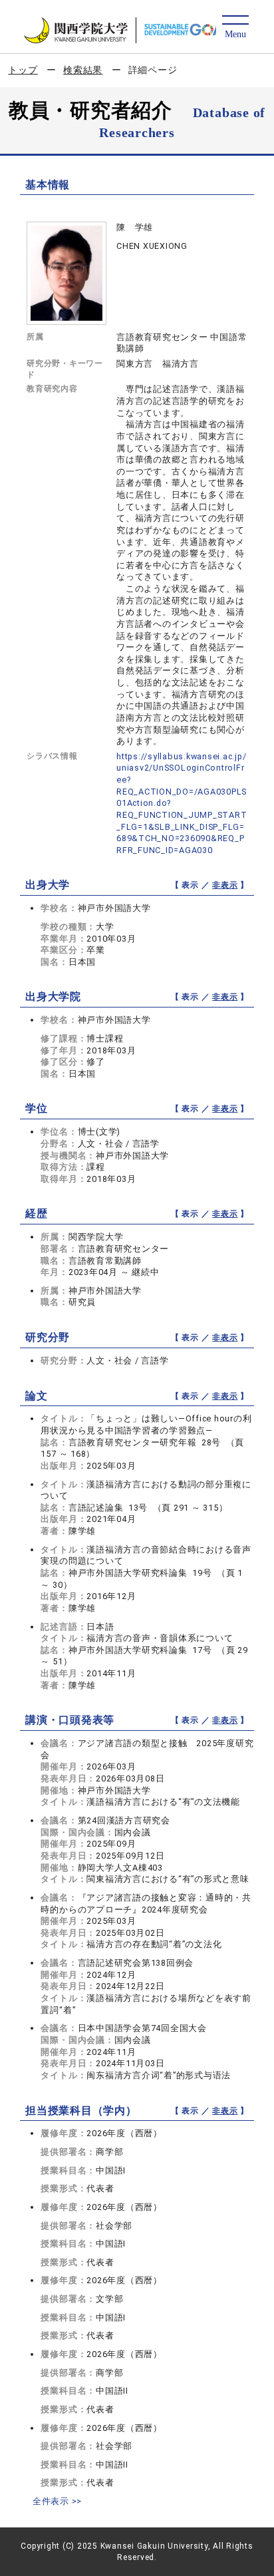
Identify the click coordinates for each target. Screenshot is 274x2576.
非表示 (225, 885)
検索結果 (83, 70)
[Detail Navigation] (235, 28)
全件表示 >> (57, 2501)
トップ (23, 70)
